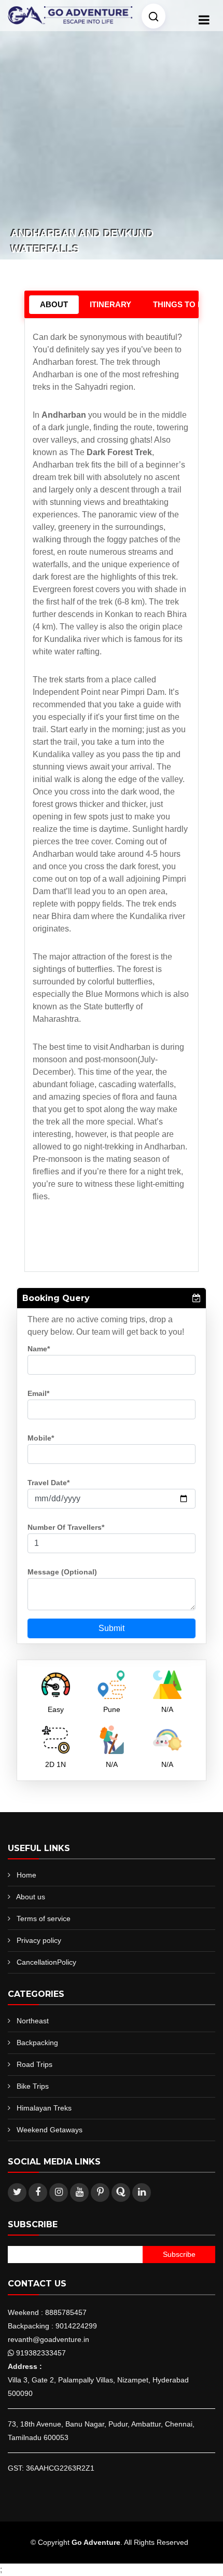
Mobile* (41, 1438)
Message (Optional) (62, 1572)
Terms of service (44, 1919)
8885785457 (66, 2312)
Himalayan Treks (44, 2108)
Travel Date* (48, 1483)
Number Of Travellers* (66, 1527)
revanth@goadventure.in (48, 2339)
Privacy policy (39, 1940)
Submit (112, 1628)
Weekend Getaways (50, 2130)
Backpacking (37, 2043)
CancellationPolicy (46, 1962)
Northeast (33, 2021)
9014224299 (76, 2326)
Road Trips (34, 2064)
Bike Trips (33, 2086)
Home (26, 1875)
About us (31, 1897)
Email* (38, 1393)
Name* (39, 1349)
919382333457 (41, 2353)
